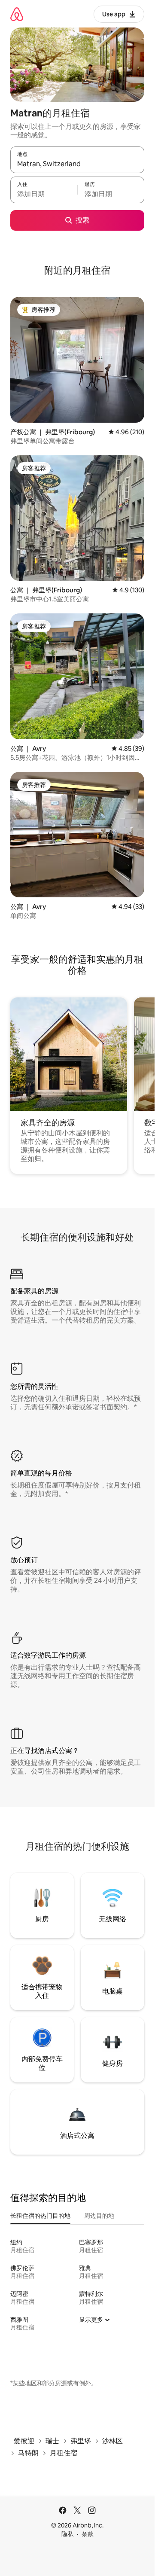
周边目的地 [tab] (99, 2216)
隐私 (67, 2534)
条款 (88, 2534)
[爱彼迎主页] (17, 14)
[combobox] (77, 164)
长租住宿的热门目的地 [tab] (40, 2216)
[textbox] (44, 194)
